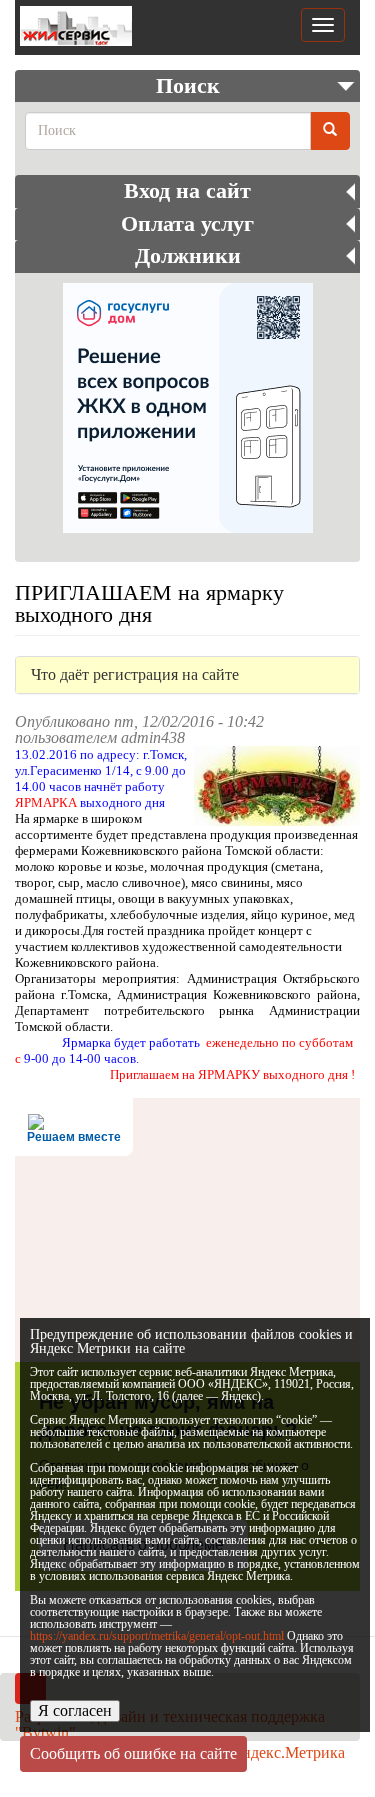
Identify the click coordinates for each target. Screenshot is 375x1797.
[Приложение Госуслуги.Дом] (187, 408)
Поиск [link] (188, 86)
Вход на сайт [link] (187, 191)
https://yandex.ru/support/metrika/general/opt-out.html (157, 1636)
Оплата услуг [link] (187, 224)
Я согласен (75, 1710)
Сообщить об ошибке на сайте (133, 1753)
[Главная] (73, 27)
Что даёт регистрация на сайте (135, 675)
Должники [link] (188, 256)
